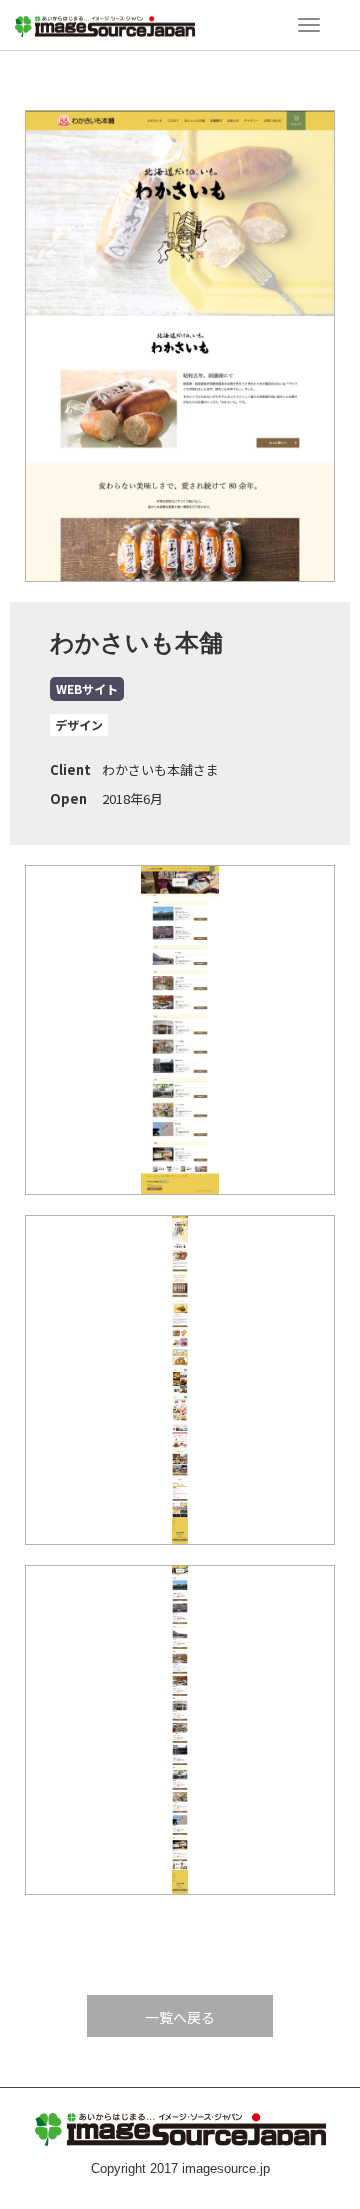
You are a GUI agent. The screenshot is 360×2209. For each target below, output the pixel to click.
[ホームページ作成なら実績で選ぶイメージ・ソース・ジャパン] (105, 23)
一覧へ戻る (180, 2017)
